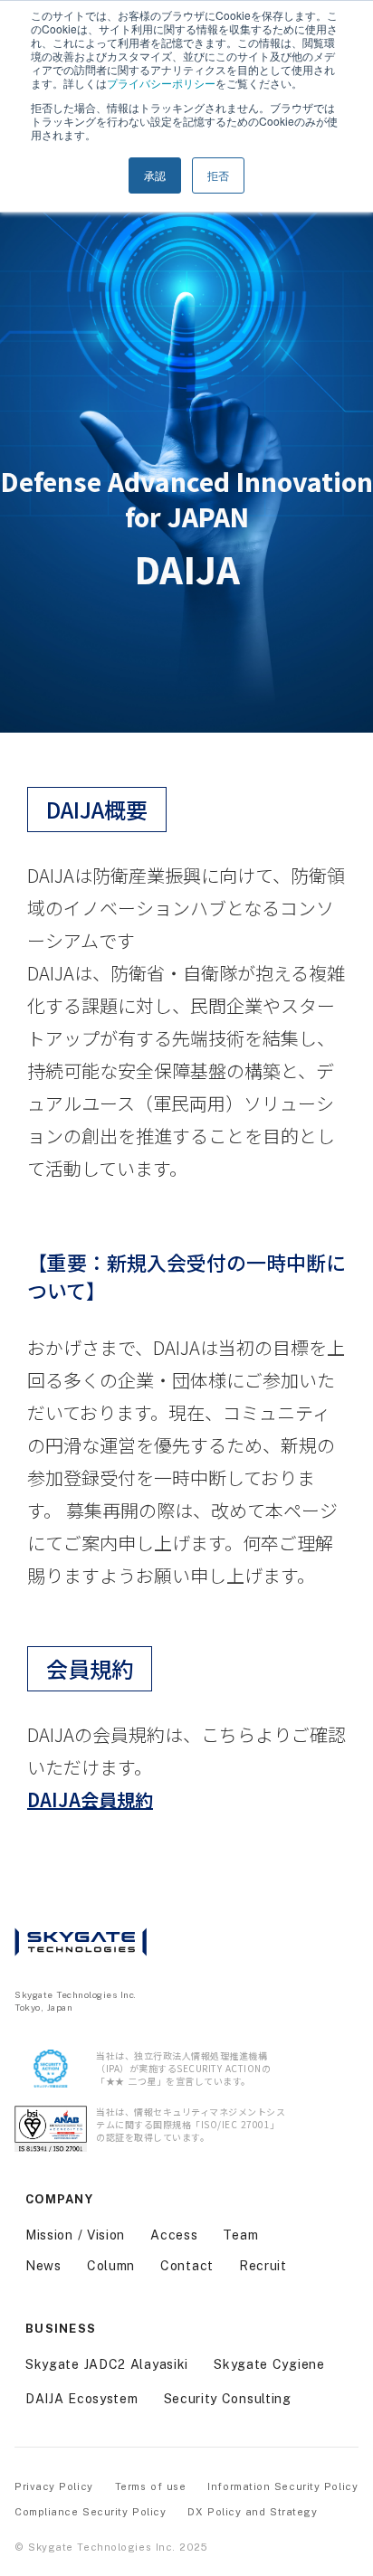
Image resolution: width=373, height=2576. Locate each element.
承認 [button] (155, 175)
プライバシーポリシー (161, 83)
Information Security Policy (282, 2486)
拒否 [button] (218, 175)
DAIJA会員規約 (90, 1799)
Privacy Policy (54, 2486)
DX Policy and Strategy (252, 2512)
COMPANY (59, 2199)
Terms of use (151, 2486)
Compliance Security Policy (90, 2512)
